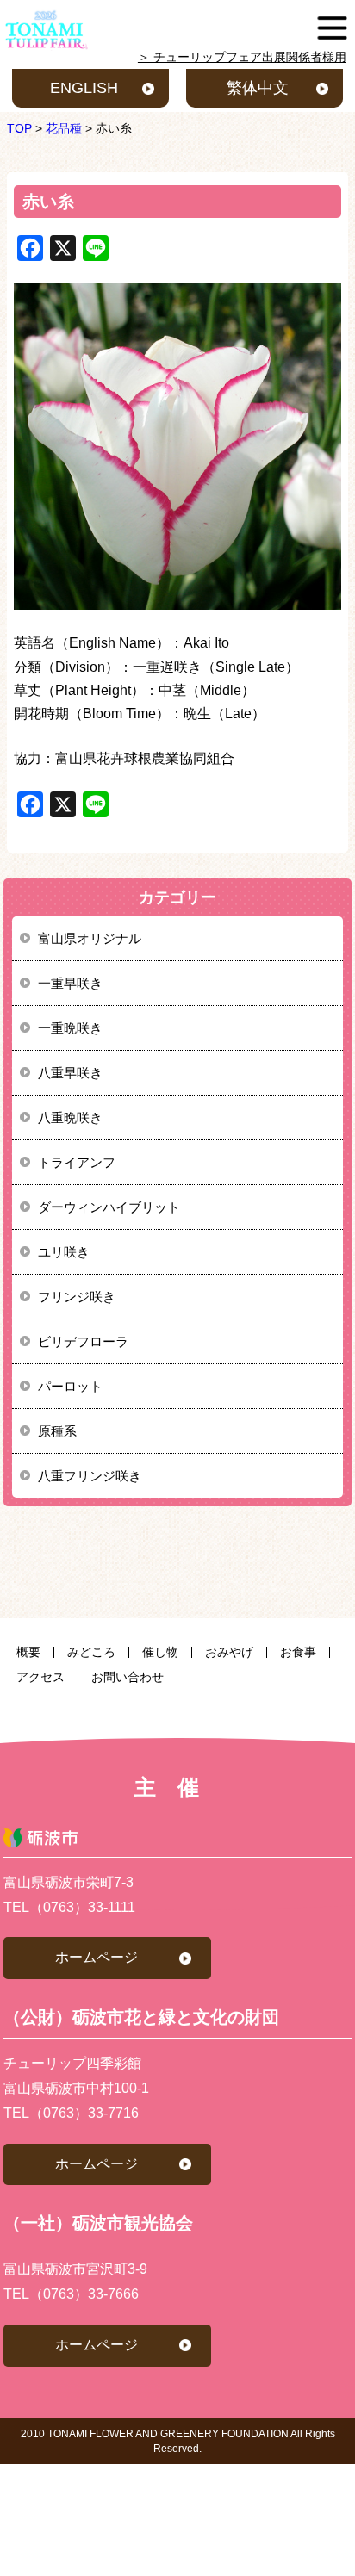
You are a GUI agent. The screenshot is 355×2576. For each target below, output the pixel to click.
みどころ (91, 1652)
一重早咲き (70, 983)
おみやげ (229, 1652)
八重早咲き (70, 1073)
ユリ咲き (64, 1252)
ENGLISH (84, 88)
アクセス (40, 1677)
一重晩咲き (70, 1028)
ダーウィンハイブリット (109, 1207)
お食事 (298, 1652)
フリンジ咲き (77, 1297)
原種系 (57, 1431)
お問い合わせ (128, 1677)
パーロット (70, 1386)
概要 (28, 1652)
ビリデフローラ (83, 1341)
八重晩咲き (70, 1117)
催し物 (160, 1652)
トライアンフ (77, 1162)
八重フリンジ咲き (90, 1476)
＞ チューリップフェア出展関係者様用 (242, 57)
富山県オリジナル (90, 938)
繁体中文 (258, 88)
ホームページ (97, 1957)
